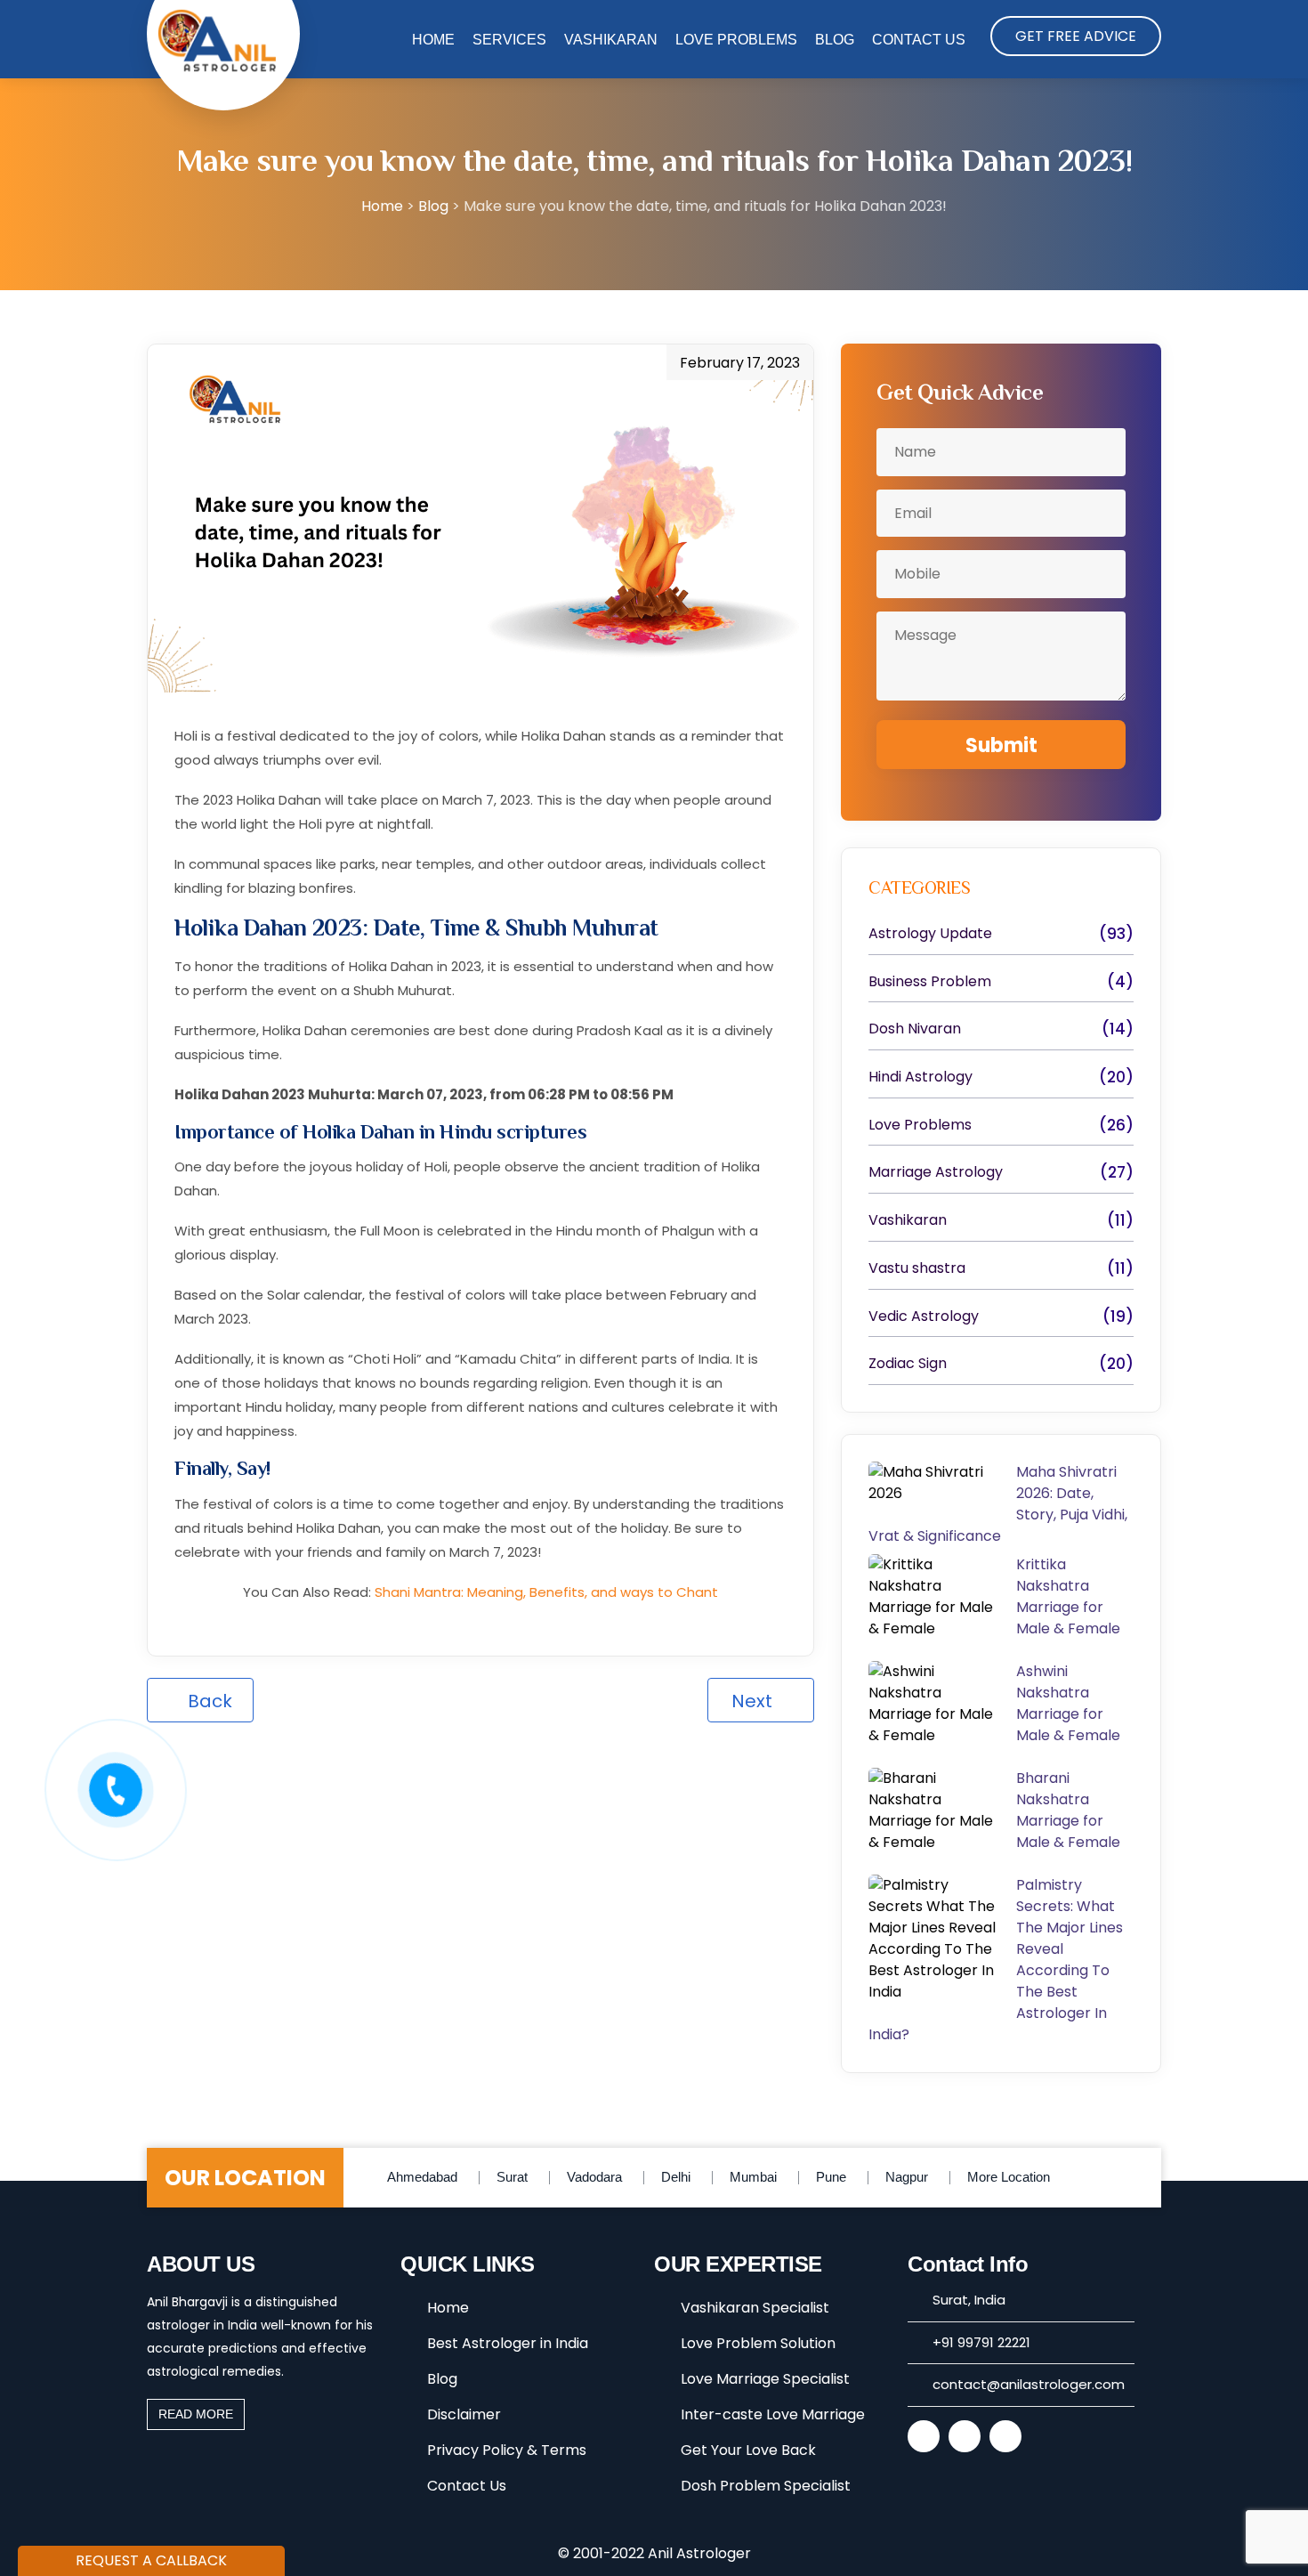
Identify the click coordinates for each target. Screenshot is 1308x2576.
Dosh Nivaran (915, 1029)
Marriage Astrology (936, 1172)
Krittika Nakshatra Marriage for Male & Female (1072, 1596)
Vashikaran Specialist (755, 2308)
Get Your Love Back (748, 2450)
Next (754, 1701)
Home (433, 40)
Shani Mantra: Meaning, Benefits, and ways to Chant (546, 1592)
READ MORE (196, 2414)
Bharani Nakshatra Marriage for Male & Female (1070, 1810)
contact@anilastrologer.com (1029, 2384)
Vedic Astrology (924, 1316)
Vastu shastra (917, 1268)
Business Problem (930, 982)
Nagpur (907, 2177)
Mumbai (753, 2177)
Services (509, 40)
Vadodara (594, 2177)
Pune (831, 2177)
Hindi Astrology (920, 1077)
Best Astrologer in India (508, 2343)
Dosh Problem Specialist (766, 2486)
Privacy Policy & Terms (507, 2450)
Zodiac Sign (908, 1364)
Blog (835, 40)
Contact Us (919, 40)
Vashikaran (611, 40)
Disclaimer (464, 2414)
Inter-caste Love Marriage (773, 2414)
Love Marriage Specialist (765, 2379)
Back (208, 1701)
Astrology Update (930, 934)
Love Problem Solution (758, 2343)
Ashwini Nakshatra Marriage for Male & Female (1068, 1703)
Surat (512, 2177)
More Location (1009, 2177)
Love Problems (736, 40)
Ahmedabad (422, 2177)
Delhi (676, 2177)
